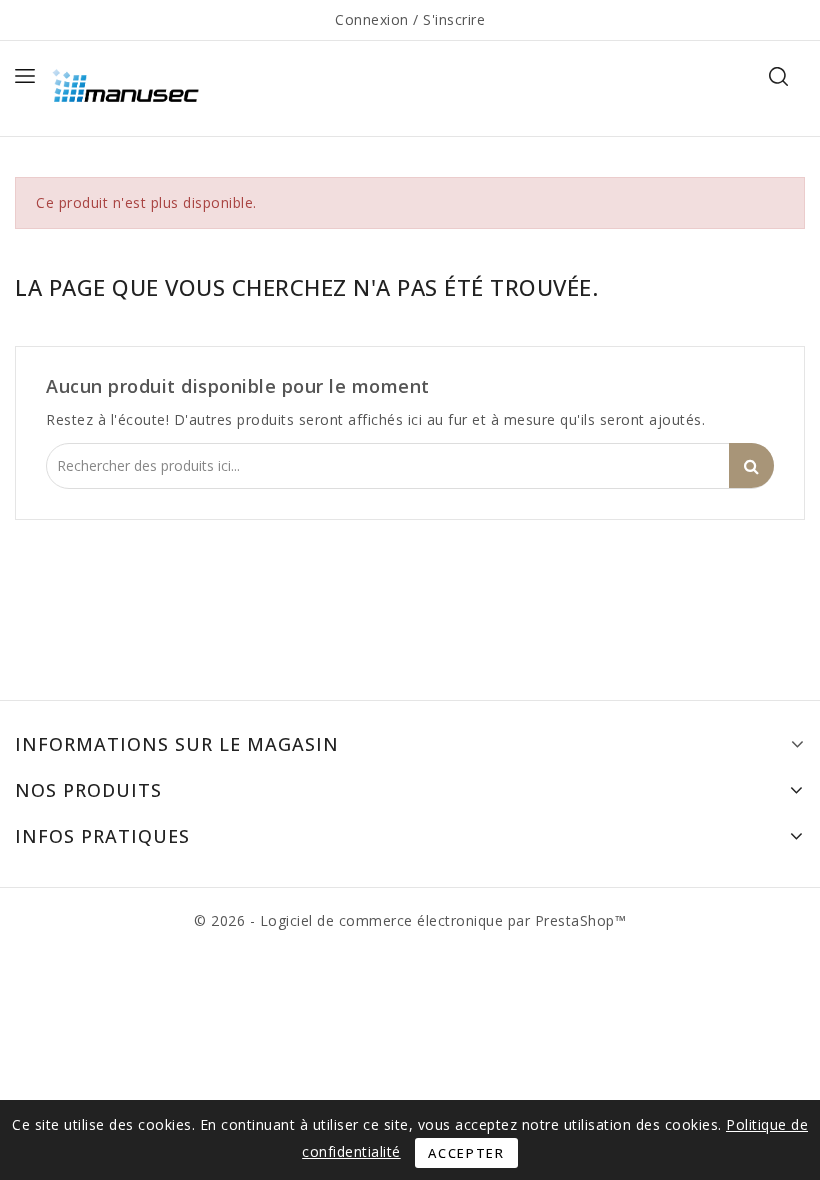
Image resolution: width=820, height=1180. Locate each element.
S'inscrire (454, 19)
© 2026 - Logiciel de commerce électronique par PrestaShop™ (410, 920)
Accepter (466, 1153)
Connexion (374, 19)
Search (751, 465)
